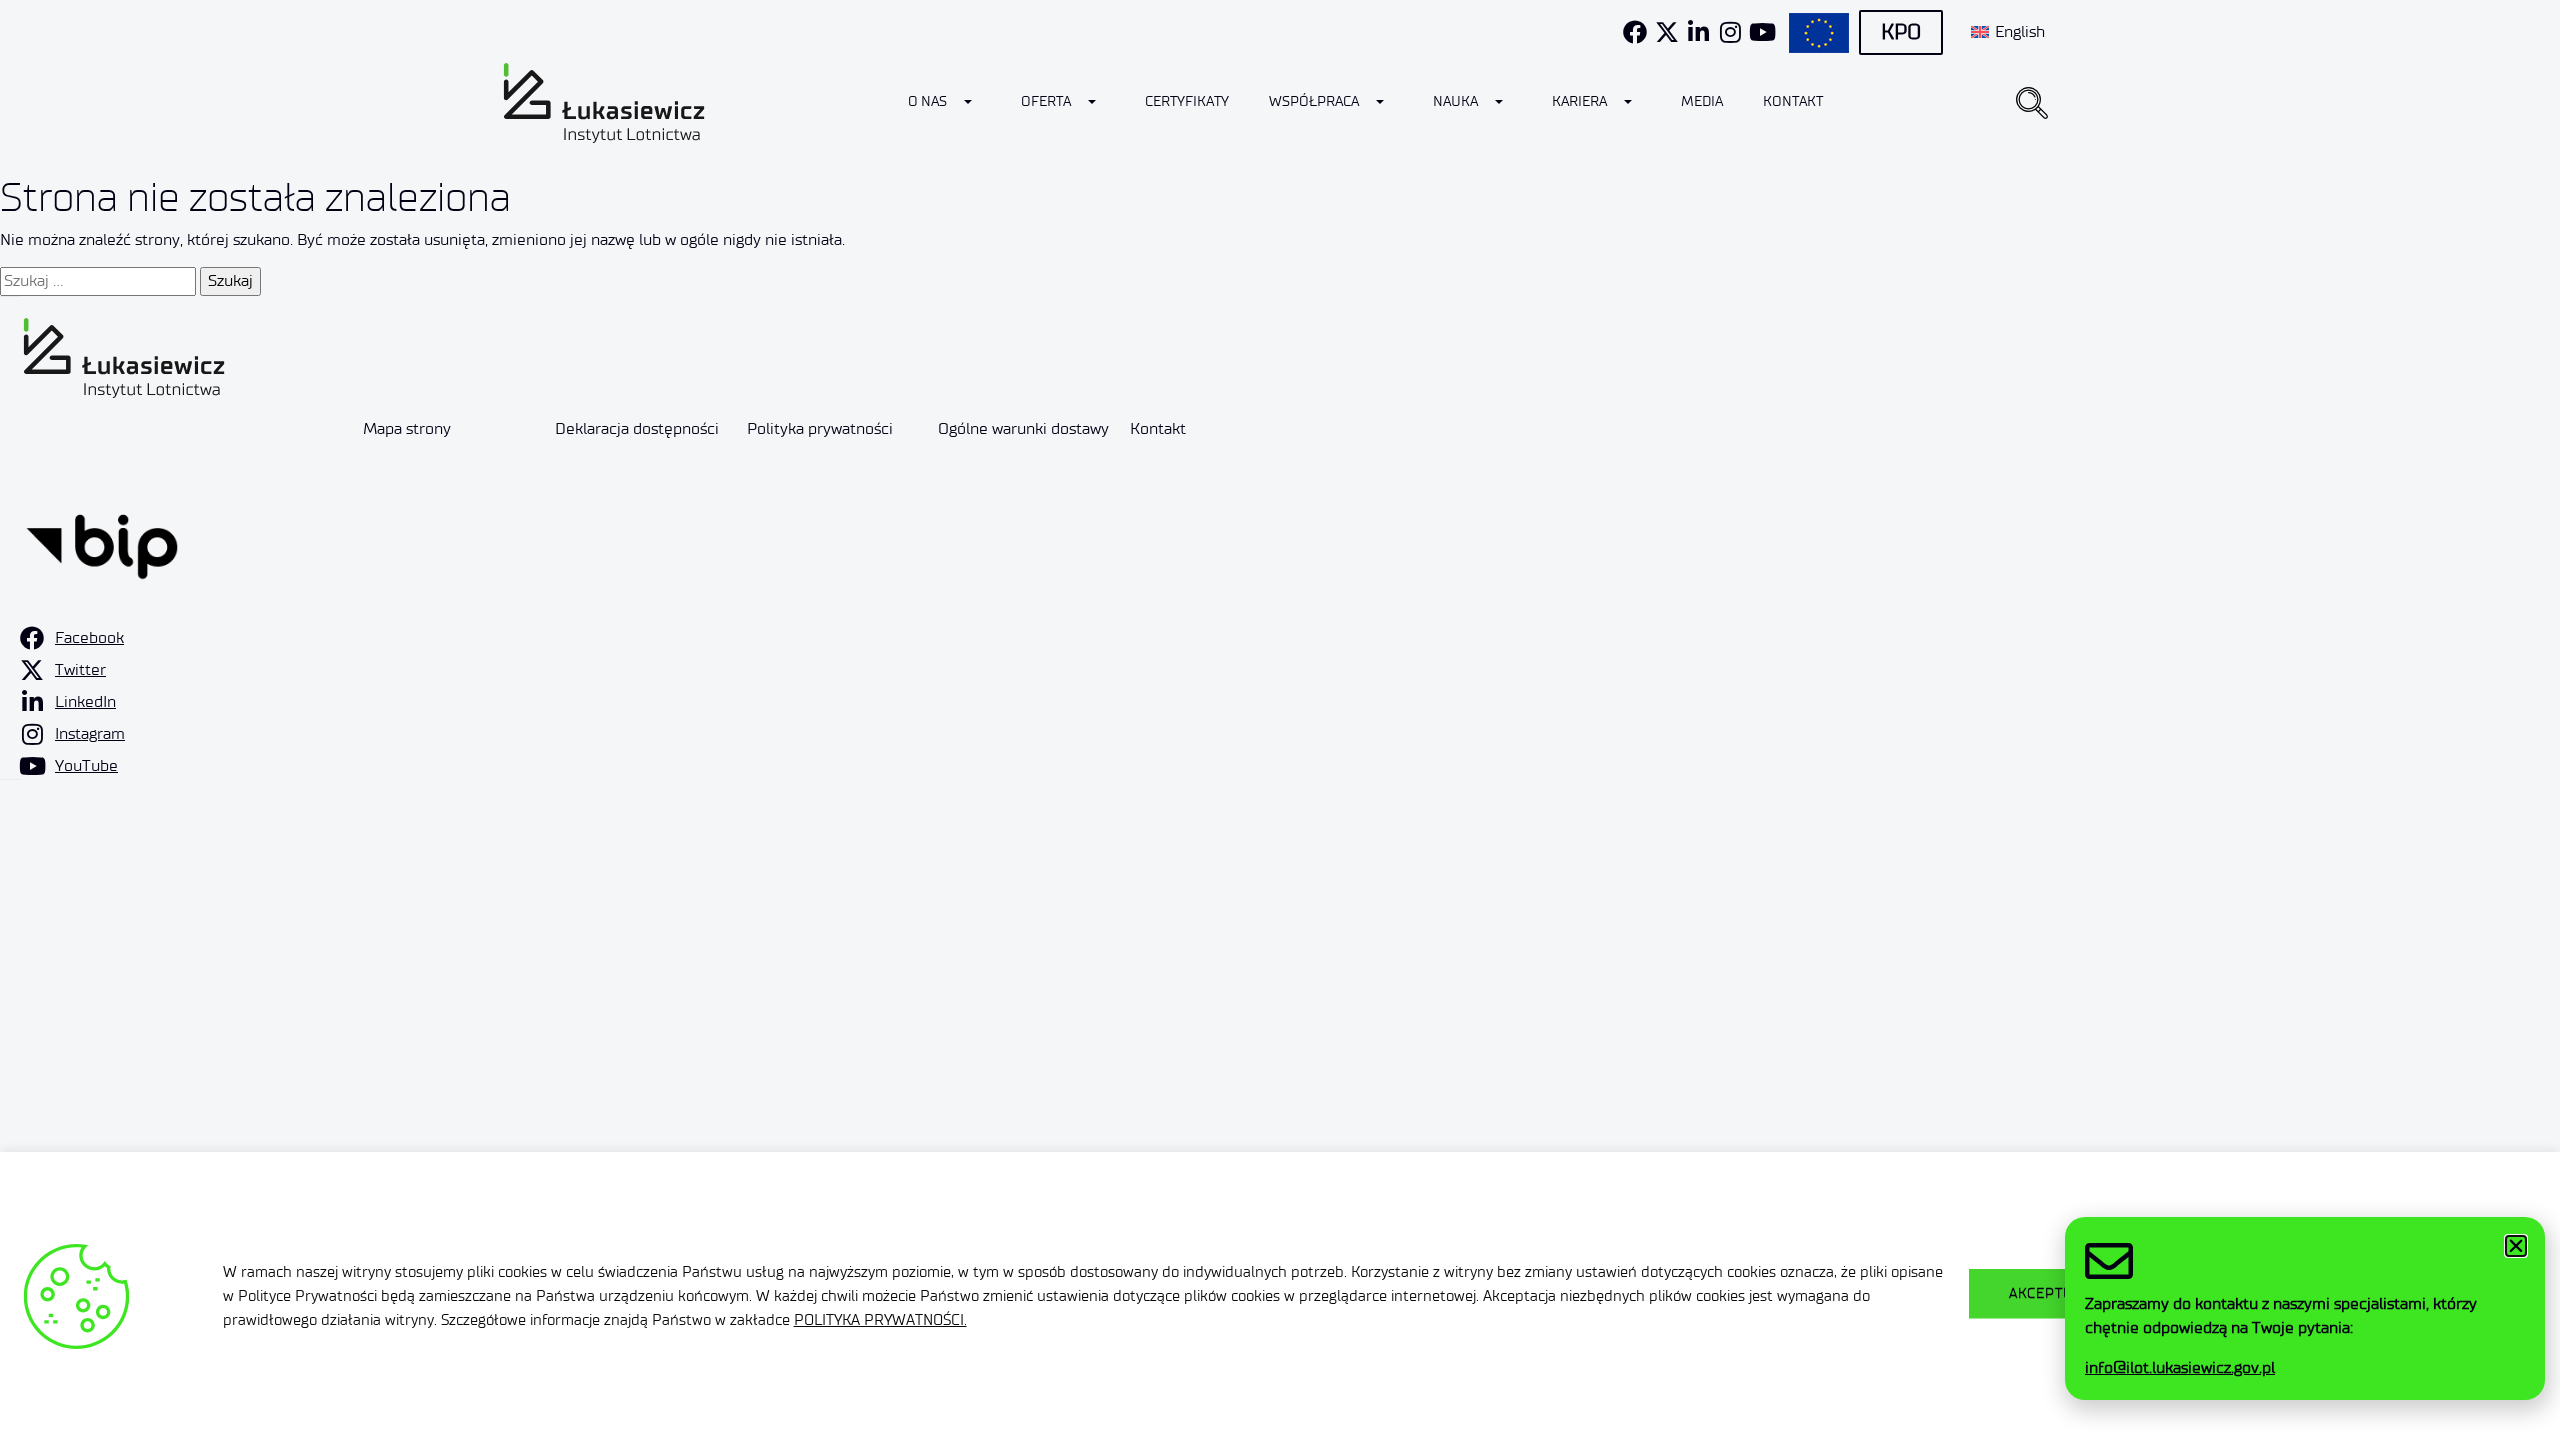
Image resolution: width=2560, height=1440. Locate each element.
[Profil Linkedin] (1699, 32)
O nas (927, 101)
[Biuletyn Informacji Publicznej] (102, 542)
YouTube (86, 765)
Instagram (90, 733)
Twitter (80, 669)
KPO (1901, 32)
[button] (2032, 103)
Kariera (1579, 101)
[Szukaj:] (98, 281)
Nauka (1455, 101)
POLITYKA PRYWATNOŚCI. (880, 1320)
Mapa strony (407, 428)
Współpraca (1314, 101)
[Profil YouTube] (1763, 32)
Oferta (1046, 101)
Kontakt (1793, 101)
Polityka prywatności (820, 428)
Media (1702, 101)
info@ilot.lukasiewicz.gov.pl (2180, 1367)
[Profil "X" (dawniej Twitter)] (1667, 32)
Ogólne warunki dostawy (1023, 428)
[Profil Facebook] (1635, 32)
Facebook (89, 637)
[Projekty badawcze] (1819, 33)
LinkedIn (85, 701)
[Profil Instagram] (1731, 32)
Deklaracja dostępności (637, 428)
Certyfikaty (1187, 101)
